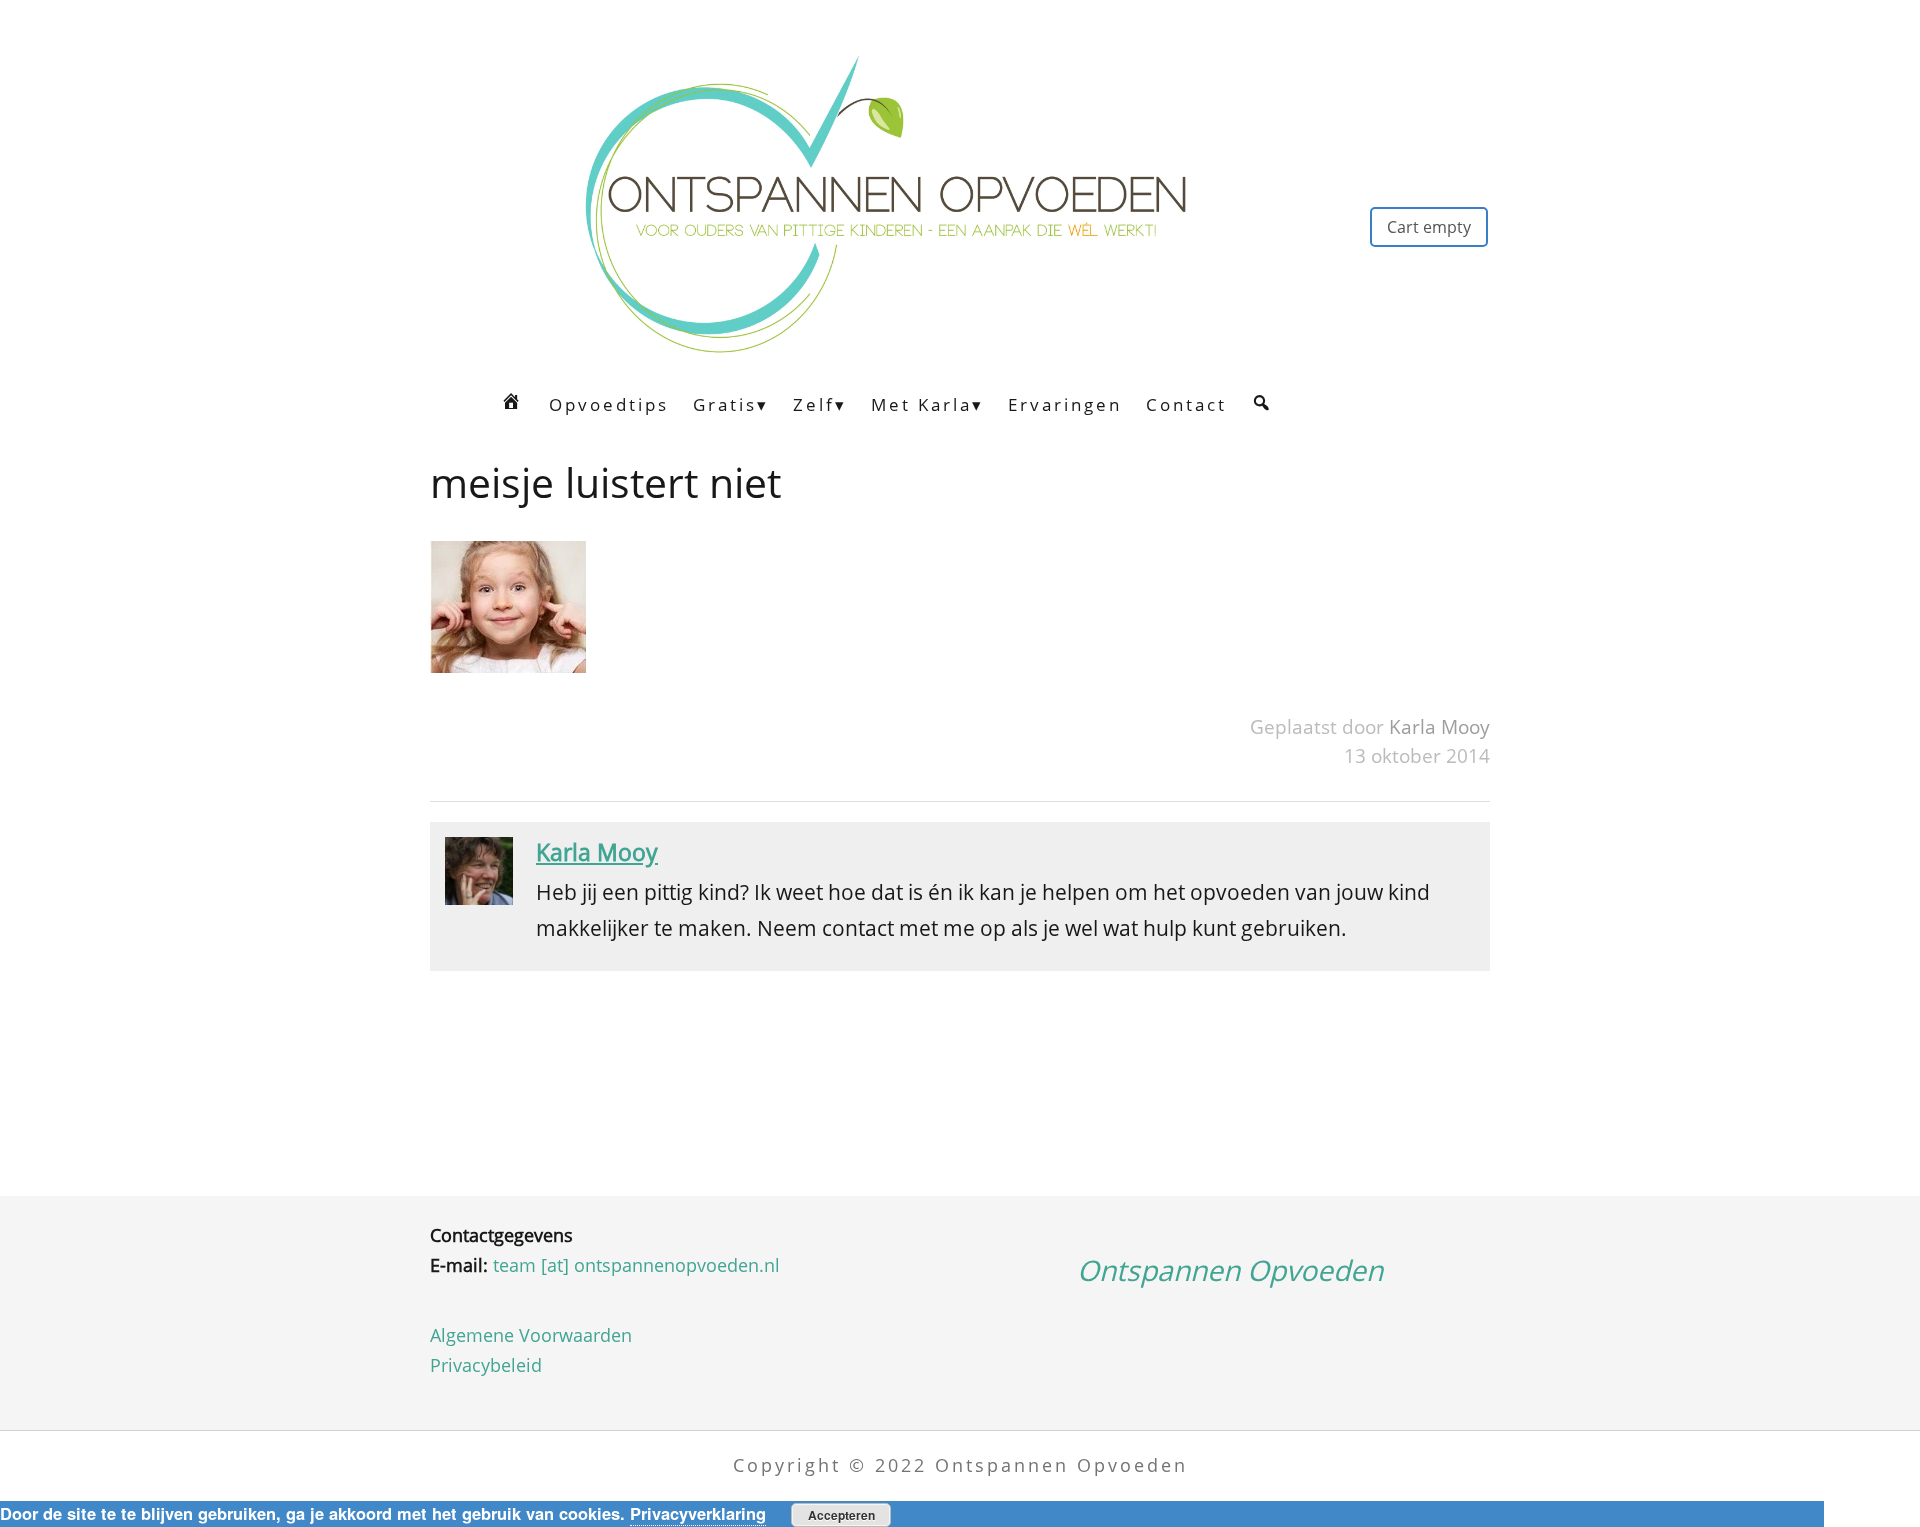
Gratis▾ (731, 404)
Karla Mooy (1439, 726)
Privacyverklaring (698, 1513)
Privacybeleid (486, 1365)
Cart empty (1429, 227)
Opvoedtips (609, 404)
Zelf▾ (820, 404)
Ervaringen (1065, 404)
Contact (1186, 404)
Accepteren (841, 1515)
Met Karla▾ (927, 404)
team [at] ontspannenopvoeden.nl (636, 1265)
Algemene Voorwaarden (531, 1335)
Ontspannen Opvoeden (1230, 1270)
